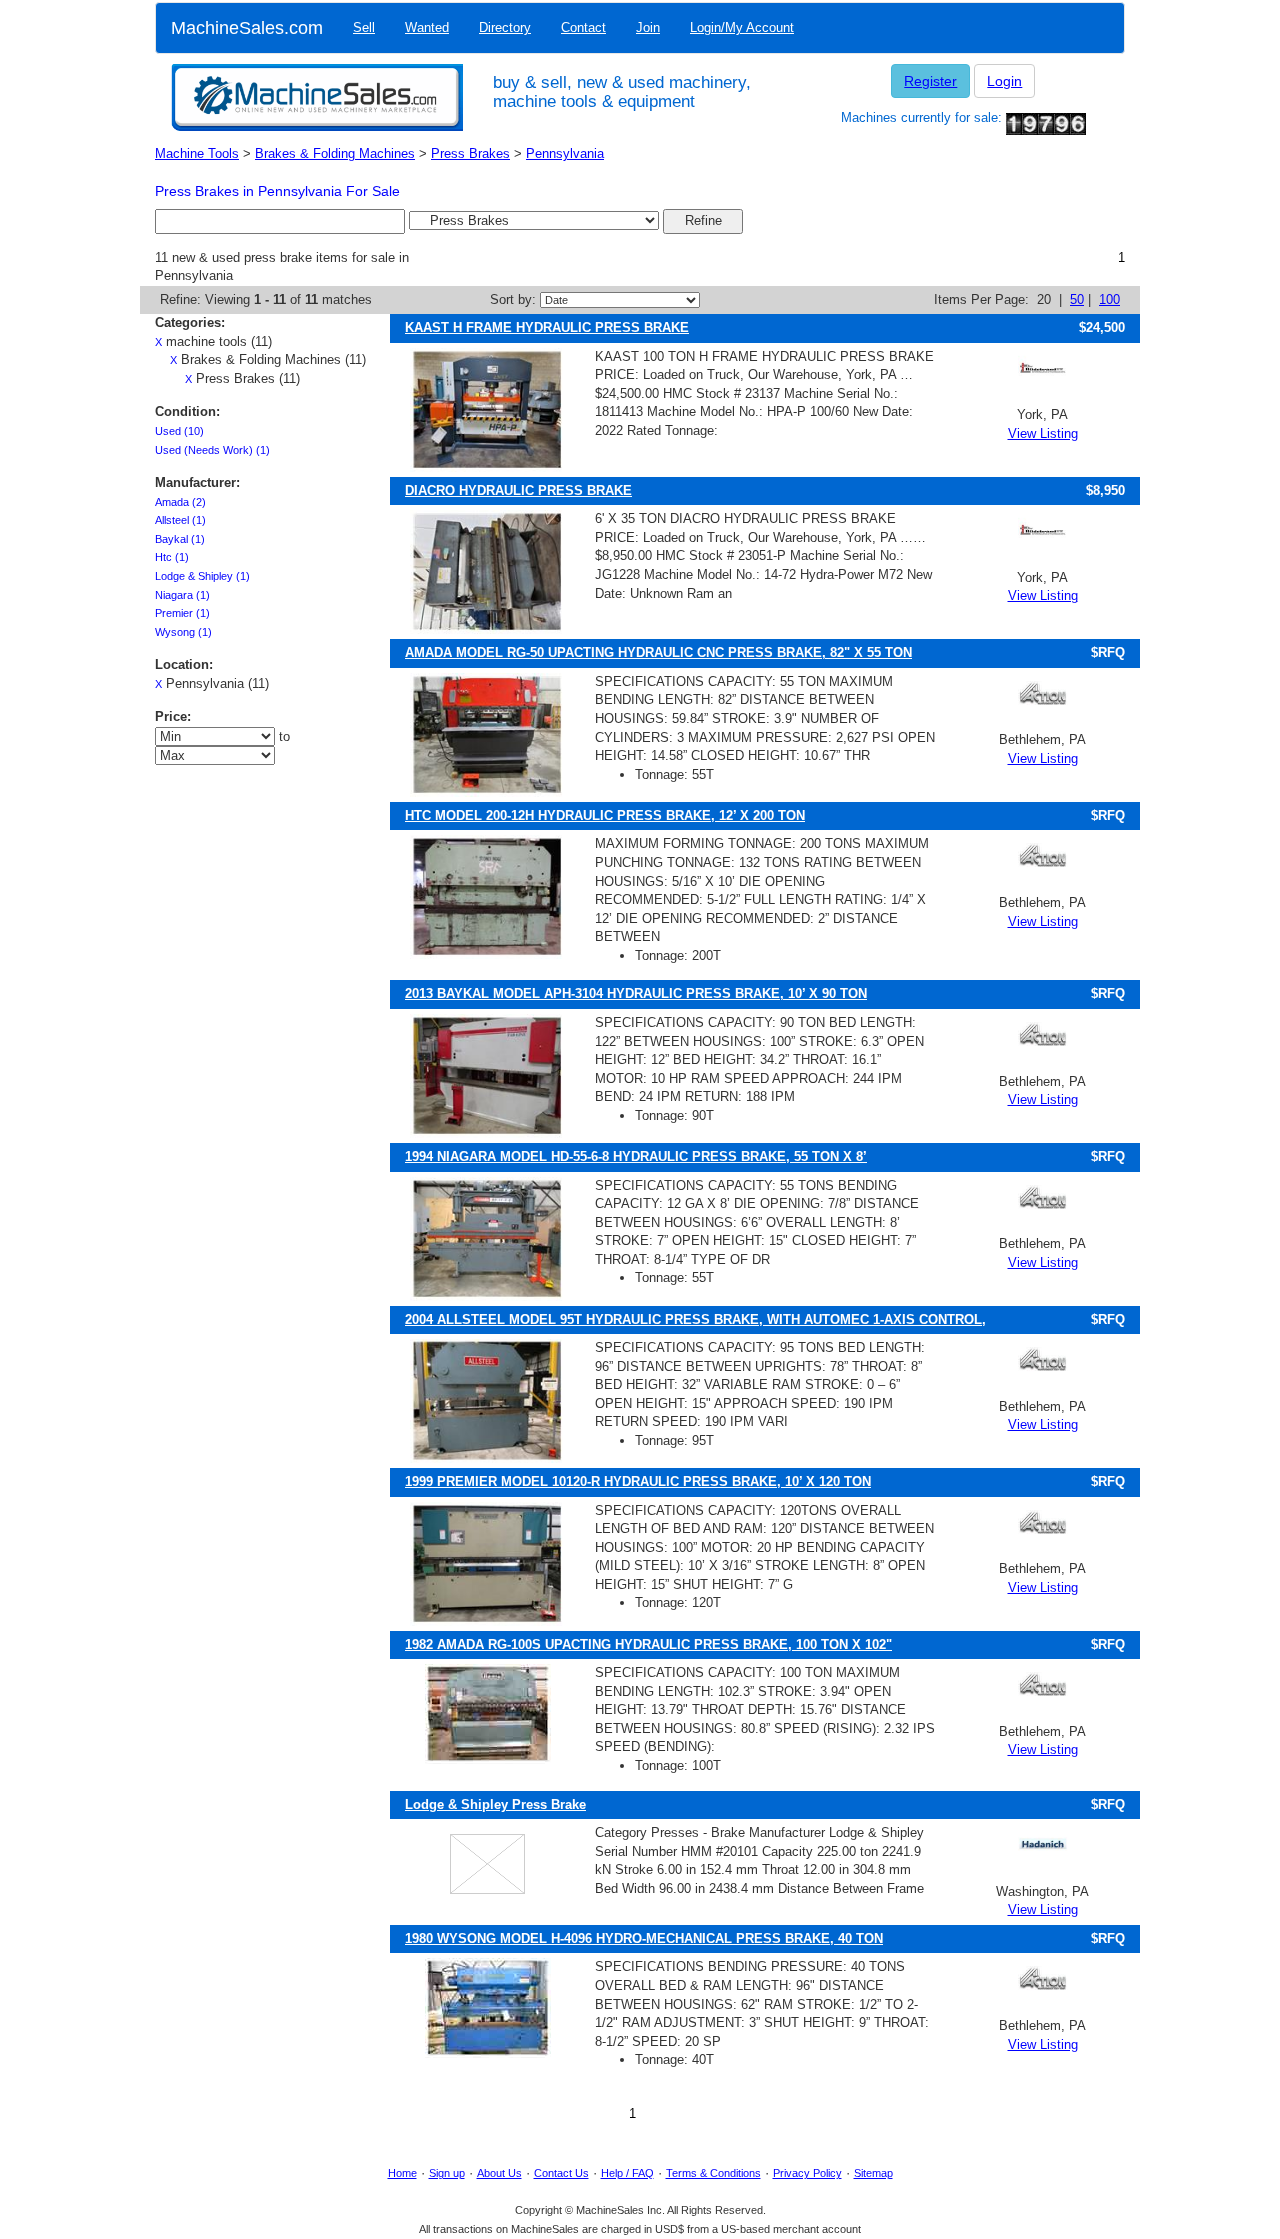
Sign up (447, 2173)
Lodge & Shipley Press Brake (495, 1804)
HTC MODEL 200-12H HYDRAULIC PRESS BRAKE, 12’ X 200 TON (605, 815)
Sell (364, 27)
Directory (505, 27)
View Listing (1043, 433)
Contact (583, 27)
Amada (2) (180, 502)
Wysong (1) (183, 632)
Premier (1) (182, 613)
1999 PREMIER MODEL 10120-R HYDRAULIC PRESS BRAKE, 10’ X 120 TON (638, 1481)
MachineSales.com (247, 28)
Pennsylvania (565, 153)
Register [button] (930, 81)
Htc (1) (172, 557)
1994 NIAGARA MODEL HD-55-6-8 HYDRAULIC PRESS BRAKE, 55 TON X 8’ (636, 1156)
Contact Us (561, 2173)
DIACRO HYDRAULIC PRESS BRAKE (518, 490)
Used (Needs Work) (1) (212, 450)
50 (1077, 299)
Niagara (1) (182, 595)
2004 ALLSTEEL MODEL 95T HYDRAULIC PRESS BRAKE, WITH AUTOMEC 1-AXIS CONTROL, (695, 1319)
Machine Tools (197, 153)
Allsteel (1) (180, 520)
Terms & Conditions (713, 2173)
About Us (499, 2173)
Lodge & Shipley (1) (202, 576)
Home (402, 2173)
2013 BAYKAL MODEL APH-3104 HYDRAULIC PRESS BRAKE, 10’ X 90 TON (636, 993)
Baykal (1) (180, 539)
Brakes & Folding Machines (335, 153)
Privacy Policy (807, 2173)
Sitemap (873, 2173)
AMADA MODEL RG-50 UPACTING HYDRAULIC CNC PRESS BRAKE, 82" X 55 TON (658, 652)
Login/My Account (742, 27)
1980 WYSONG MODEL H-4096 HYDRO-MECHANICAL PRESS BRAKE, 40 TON (644, 1938)
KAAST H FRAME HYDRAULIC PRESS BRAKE (547, 327)
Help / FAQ (627, 2173)
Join (648, 27)
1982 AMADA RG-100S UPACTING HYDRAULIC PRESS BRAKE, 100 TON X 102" (648, 1644)
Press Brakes (470, 153)
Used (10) (179, 431)
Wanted (427, 27)
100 (1109, 299)
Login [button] (1004, 81)
